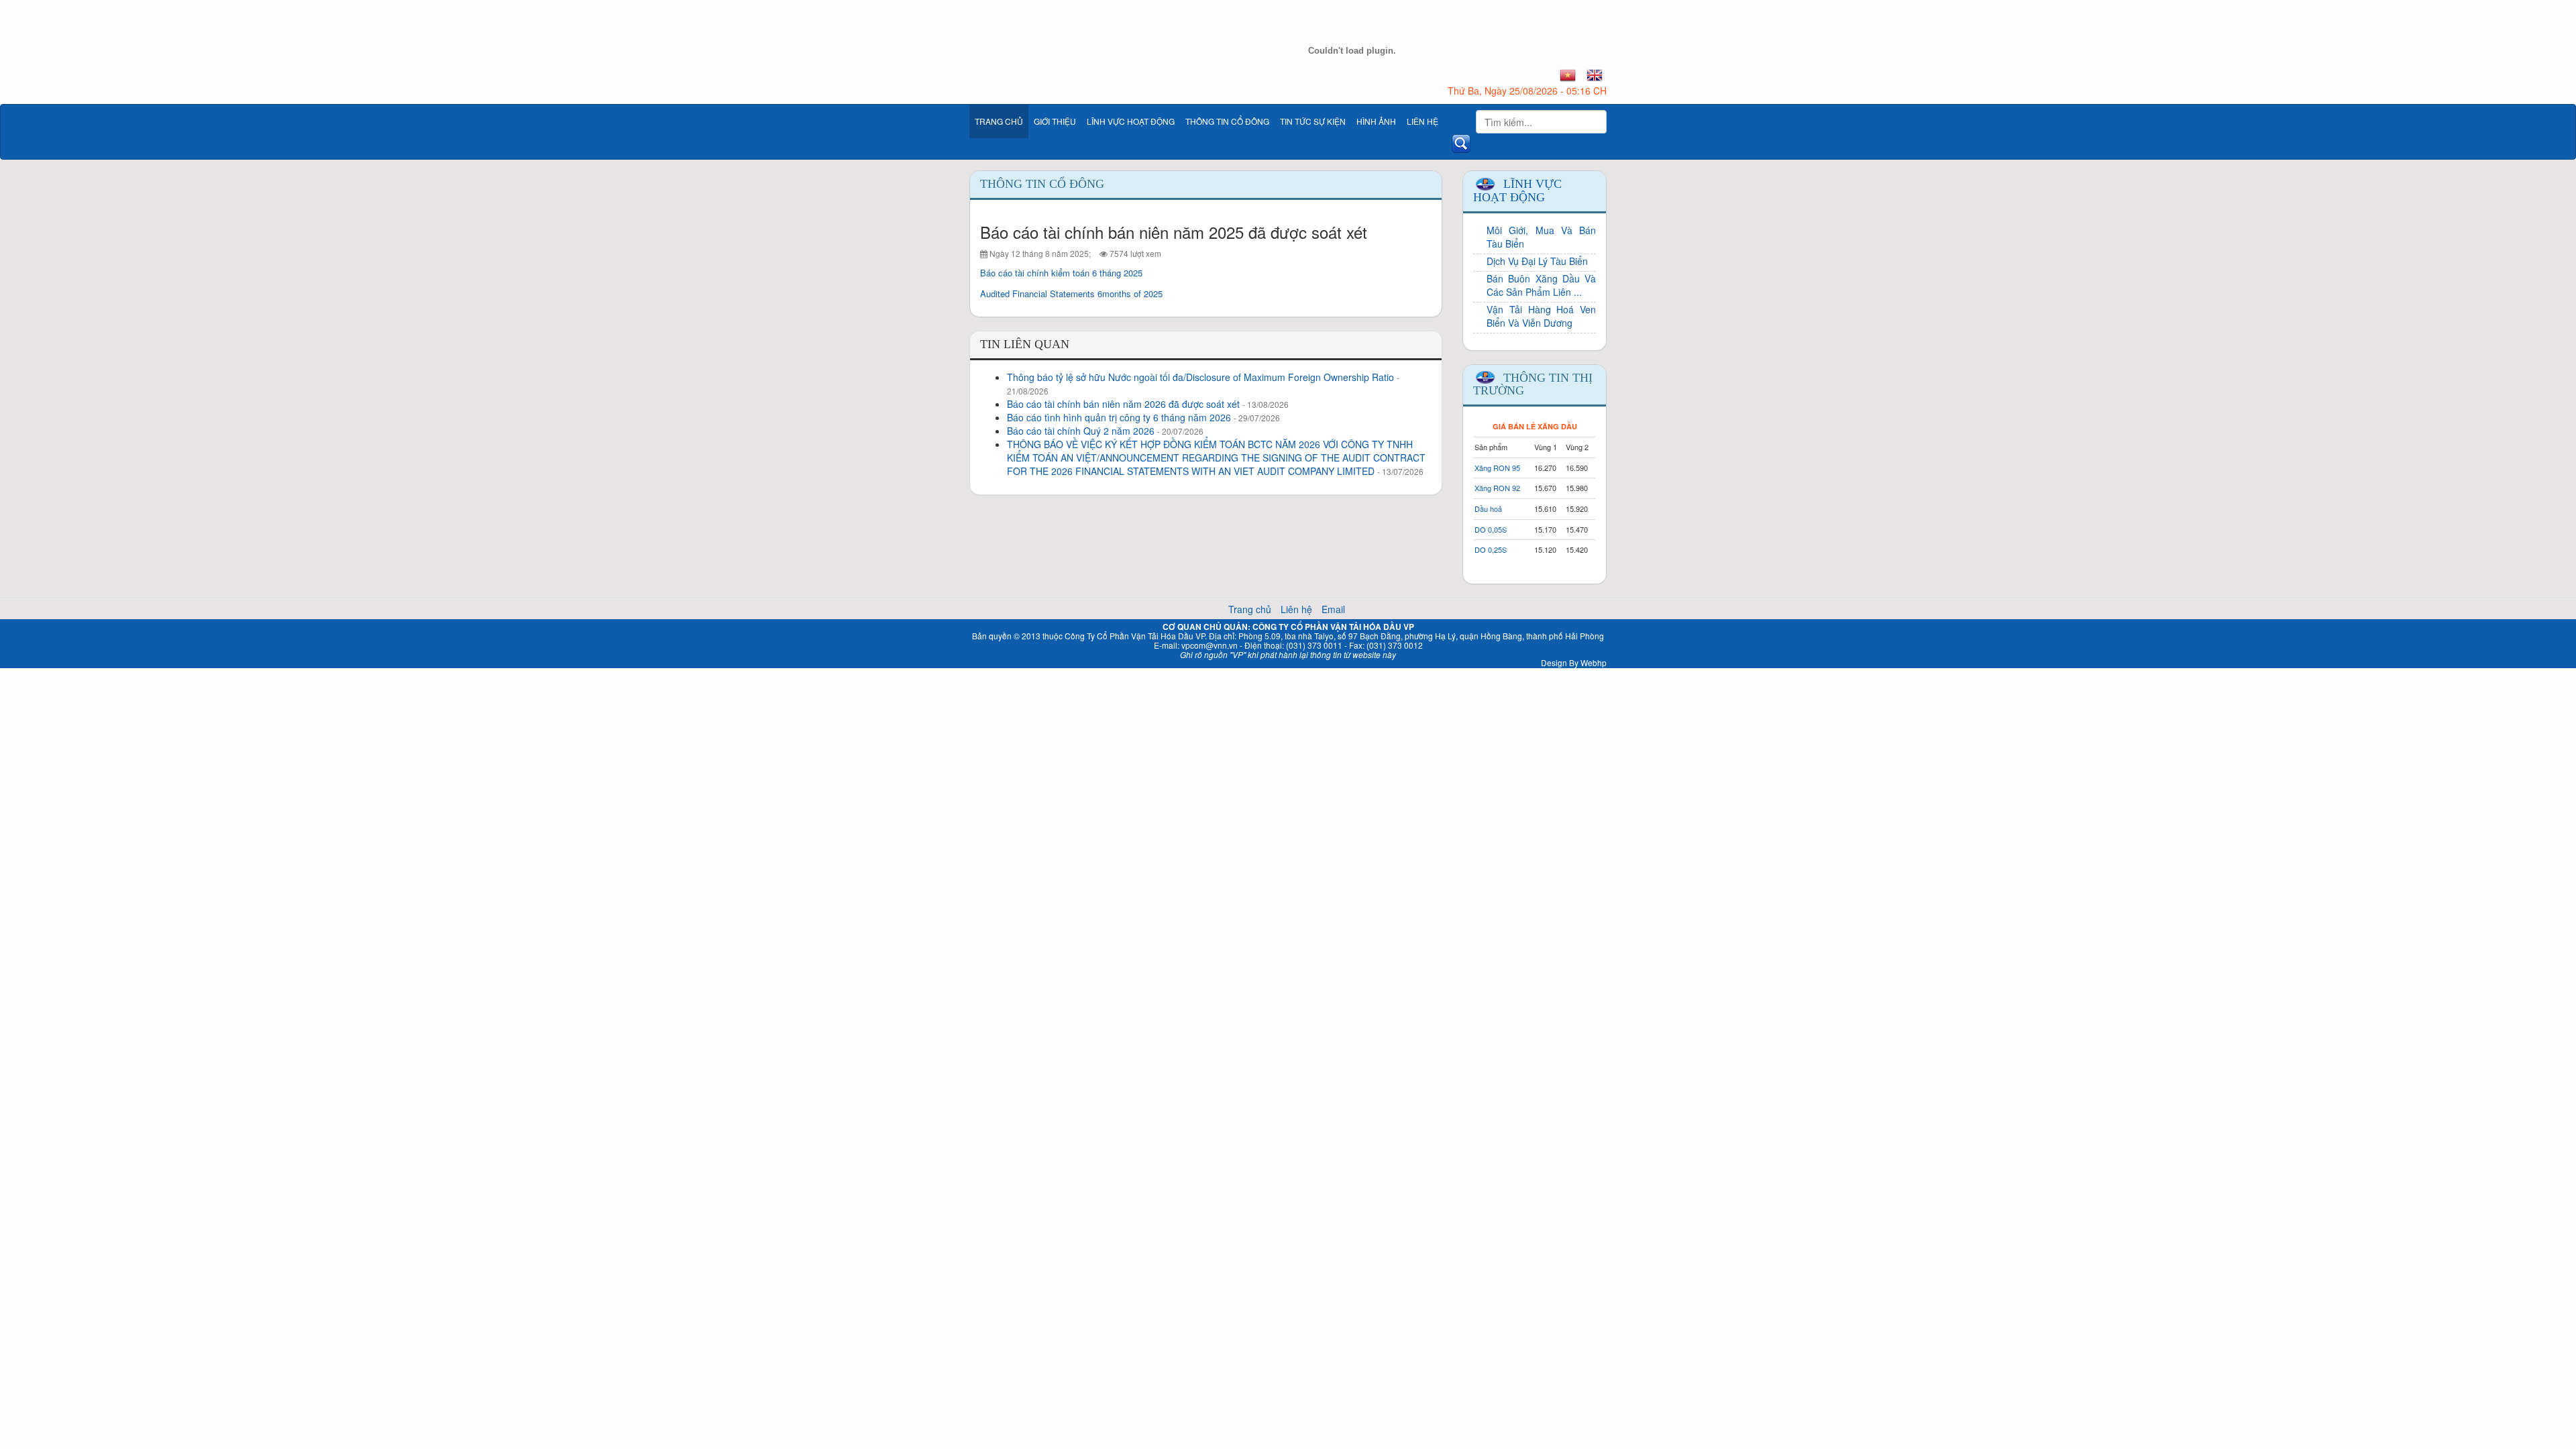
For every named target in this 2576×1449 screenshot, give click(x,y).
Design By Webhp (1574, 662)
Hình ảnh (1376, 121)
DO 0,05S (1491, 529)
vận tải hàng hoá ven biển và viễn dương (1541, 316)
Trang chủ (999, 121)
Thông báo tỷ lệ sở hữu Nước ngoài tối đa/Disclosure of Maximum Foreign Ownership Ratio (1200, 377)
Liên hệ (1423, 121)
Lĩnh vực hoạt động (1131, 121)
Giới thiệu (1055, 121)
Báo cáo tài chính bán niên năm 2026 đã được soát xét (1123, 404)
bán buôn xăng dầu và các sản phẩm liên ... (1541, 285)
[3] (1595, 75)
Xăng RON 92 (1497, 488)
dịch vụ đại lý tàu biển (1537, 261)
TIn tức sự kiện (1313, 121)
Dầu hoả (1488, 508)
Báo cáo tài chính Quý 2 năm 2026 (1081, 431)
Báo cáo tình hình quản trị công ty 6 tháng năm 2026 (1119, 417)
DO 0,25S (1491, 549)
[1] (1568, 75)
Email (1333, 609)
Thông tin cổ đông (1227, 121)
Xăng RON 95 (1497, 468)
